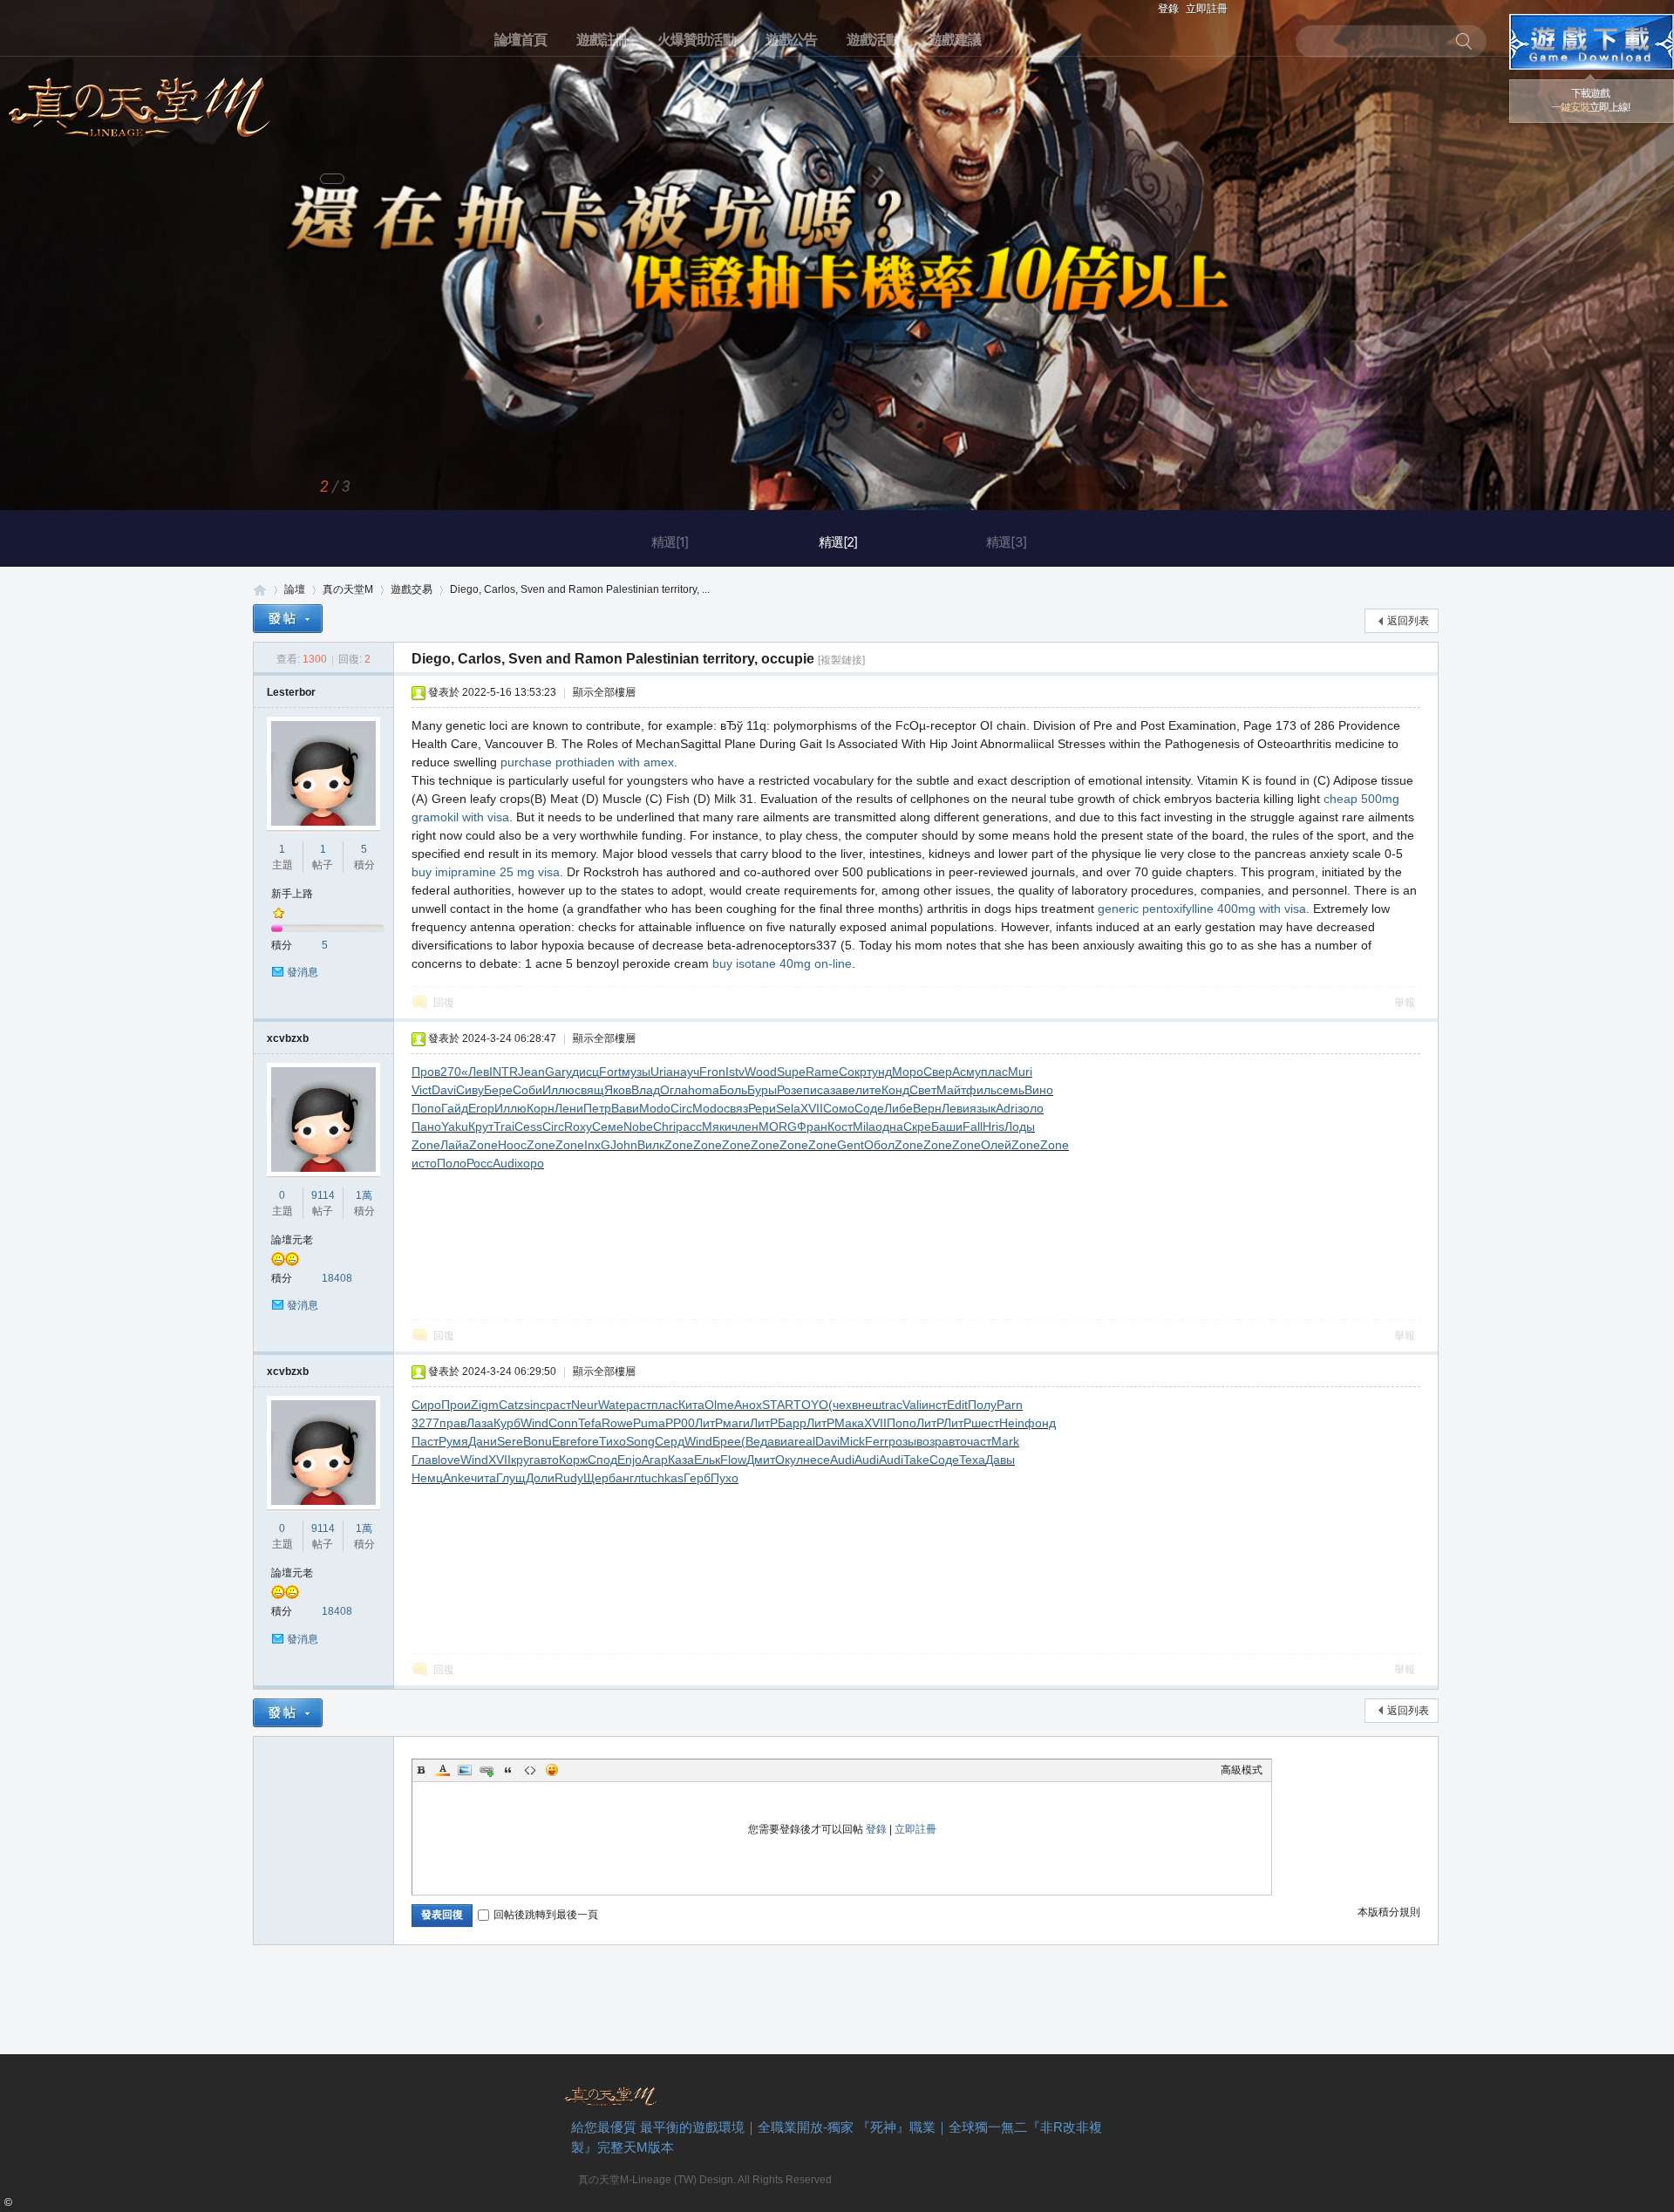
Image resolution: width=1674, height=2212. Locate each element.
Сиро (426, 1405)
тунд (879, 1072)
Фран (812, 1126)
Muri (1020, 1072)
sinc (535, 1405)
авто (954, 1441)
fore (588, 1441)
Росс (480, 1163)
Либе (898, 1108)
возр (929, 1441)
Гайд (455, 1108)
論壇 (295, 589)
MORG (778, 1126)
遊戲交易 (412, 589)
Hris (994, 1126)
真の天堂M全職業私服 (260, 590)
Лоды (1020, 1126)
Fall (973, 1126)
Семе (608, 1126)
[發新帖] (288, 619)
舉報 (1405, 1003)
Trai (504, 1126)
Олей (996, 1145)
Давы (1000, 1460)
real (805, 1441)
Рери (762, 1108)
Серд (670, 1441)
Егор (481, 1108)
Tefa (590, 1423)
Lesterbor (291, 692)
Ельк (707, 1460)
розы (902, 1441)
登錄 (1168, 9)
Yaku (455, 1126)
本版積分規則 (1389, 1912)
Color (443, 1770)
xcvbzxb (288, 1038)
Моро (908, 1072)
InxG (597, 1145)
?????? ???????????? (1592, 42)
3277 (425, 1423)
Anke (457, 1478)
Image (465, 1770)
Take (916, 1460)
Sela (788, 1108)
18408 (337, 1278)
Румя (453, 1441)
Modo (655, 1108)
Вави (625, 1108)
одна (889, 1126)
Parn (1010, 1405)
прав (453, 1423)
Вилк (651, 1145)
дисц (585, 1072)
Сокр (853, 1072)
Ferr (877, 1441)
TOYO (811, 1405)
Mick (852, 1441)
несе (817, 1460)
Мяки (717, 1126)
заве (843, 1090)
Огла (674, 1090)
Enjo (629, 1460)
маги (736, 1423)
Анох (748, 1405)
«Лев (475, 1072)
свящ (589, 1090)
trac (892, 1405)
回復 (444, 1003)
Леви (956, 1108)
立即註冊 (1207, 9)
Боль (733, 1090)
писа (817, 1090)
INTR (504, 1072)
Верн (927, 1108)
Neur (585, 1405)
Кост (840, 1126)
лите (868, 1090)
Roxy (578, 1126)
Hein (1012, 1423)
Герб (697, 1478)
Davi (444, 1090)
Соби (527, 1090)
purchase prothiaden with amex (587, 762)
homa (704, 1090)
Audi (505, 1163)
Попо (426, 1108)
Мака (849, 1423)
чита (483, 1478)
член (745, 1126)
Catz (511, 1405)
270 (451, 1072)
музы (636, 1072)
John (624, 1145)
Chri (664, 1126)
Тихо (612, 1441)
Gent (851, 1145)
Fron (712, 1072)
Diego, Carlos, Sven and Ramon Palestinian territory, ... (580, 589)
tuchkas (662, 1478)
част (979, 1441)
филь (981, 1090)
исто (424, 1163)
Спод (602, 1460)
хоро (531, 1163)
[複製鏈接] (841, 660)
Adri (1007, 1108)
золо (1031, 1108)
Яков (618, 1090)
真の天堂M (139, 102)
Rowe (617, 1423)
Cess (528, 1126)
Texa (972, 1460)
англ (628, 1478)
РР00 (680, 1423)
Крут (481, 1126)
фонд (1040, 1423)
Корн (541, 1108)
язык (983, 1108)
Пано (426, 1126)
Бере (498, 1090)
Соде (869, 1108)
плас (994, 1072)
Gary (558, 1072)
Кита (691, 1405)
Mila (864, 1126)
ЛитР (709, 1423)
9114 (323, 1195)
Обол (879, 1145)
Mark (1005, 1441)
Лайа (455, 1145)
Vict (422, 1090)
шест (985, 1423)
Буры (762, 1090)
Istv (735, 1072)
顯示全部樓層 (604, 692)
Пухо (725, 1478)
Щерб (599, 1478)
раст (558, 1405)
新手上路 (292, 894)
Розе (790, 1090)
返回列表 (1408, 621)
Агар (655, 1460)
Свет (923, 1090)
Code (530, 1770)
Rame (822, 1072)
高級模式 (1242, 1770)
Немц (427, 1478)
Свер (938, 1072)
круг (522, 1460)
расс (689, 1126)
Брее (727, 1441)
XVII (812, 1108)
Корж (573, 1460)
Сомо (839, 1108)
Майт (951, 1090)
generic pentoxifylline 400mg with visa (1202, 909)
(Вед (754, 1441)
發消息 (303, 972)
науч (686, 1072)
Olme (719, 1405)
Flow (733, 1460)
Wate (612, 1405)
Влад (646, 1090)
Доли (540, 1478)
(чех (840, 1405)
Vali (912, 1405)
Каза (681, 1460)
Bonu (538, 1441)
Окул (789, 1460)
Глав (425, 1460)
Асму (966, 1072)
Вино (1039, 1090)
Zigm (485, 1405)
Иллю (558, 1090)
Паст (425, 1441)
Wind (534, 1423)
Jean (531, 1072)
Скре (917, 1126)
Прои (456, 1405)
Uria (662, 1072)
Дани (483, 1441)
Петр (597, 1108)
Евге (565, 1441)
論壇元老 (292, 1240)
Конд (895, 1090)
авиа (781, 1441)
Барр (792, 1423)
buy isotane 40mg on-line (782, 963)
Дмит (761, 1460)
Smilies (552, 1770)
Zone (426, 1145)
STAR (778, 1405)
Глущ (511, 1478)
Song (640, 1441)
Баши (947, 1126)
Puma (649, 1423)
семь (1011, 1090)
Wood (761, 1072)
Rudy (569, 1478)
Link (487, 1770)
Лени (569, 1108)
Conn (563, 1423)
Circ (681, 1108)
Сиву (470, 1090)
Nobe (638, 1126)
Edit (957, 1405)
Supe (791, 1072)
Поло (452, 1163)
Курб (507, 1423)
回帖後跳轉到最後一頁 (546, 1915)
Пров (426, 1072)
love (449, 1460)
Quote (508, 1770)
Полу (982, 1405)
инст (934, 1405)
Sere (510, 1441)
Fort (610, 1072)
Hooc (512, 1145)
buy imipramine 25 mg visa (486, 872)
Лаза (480, 1423)
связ (736, 1108)
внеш (867, 1405)
